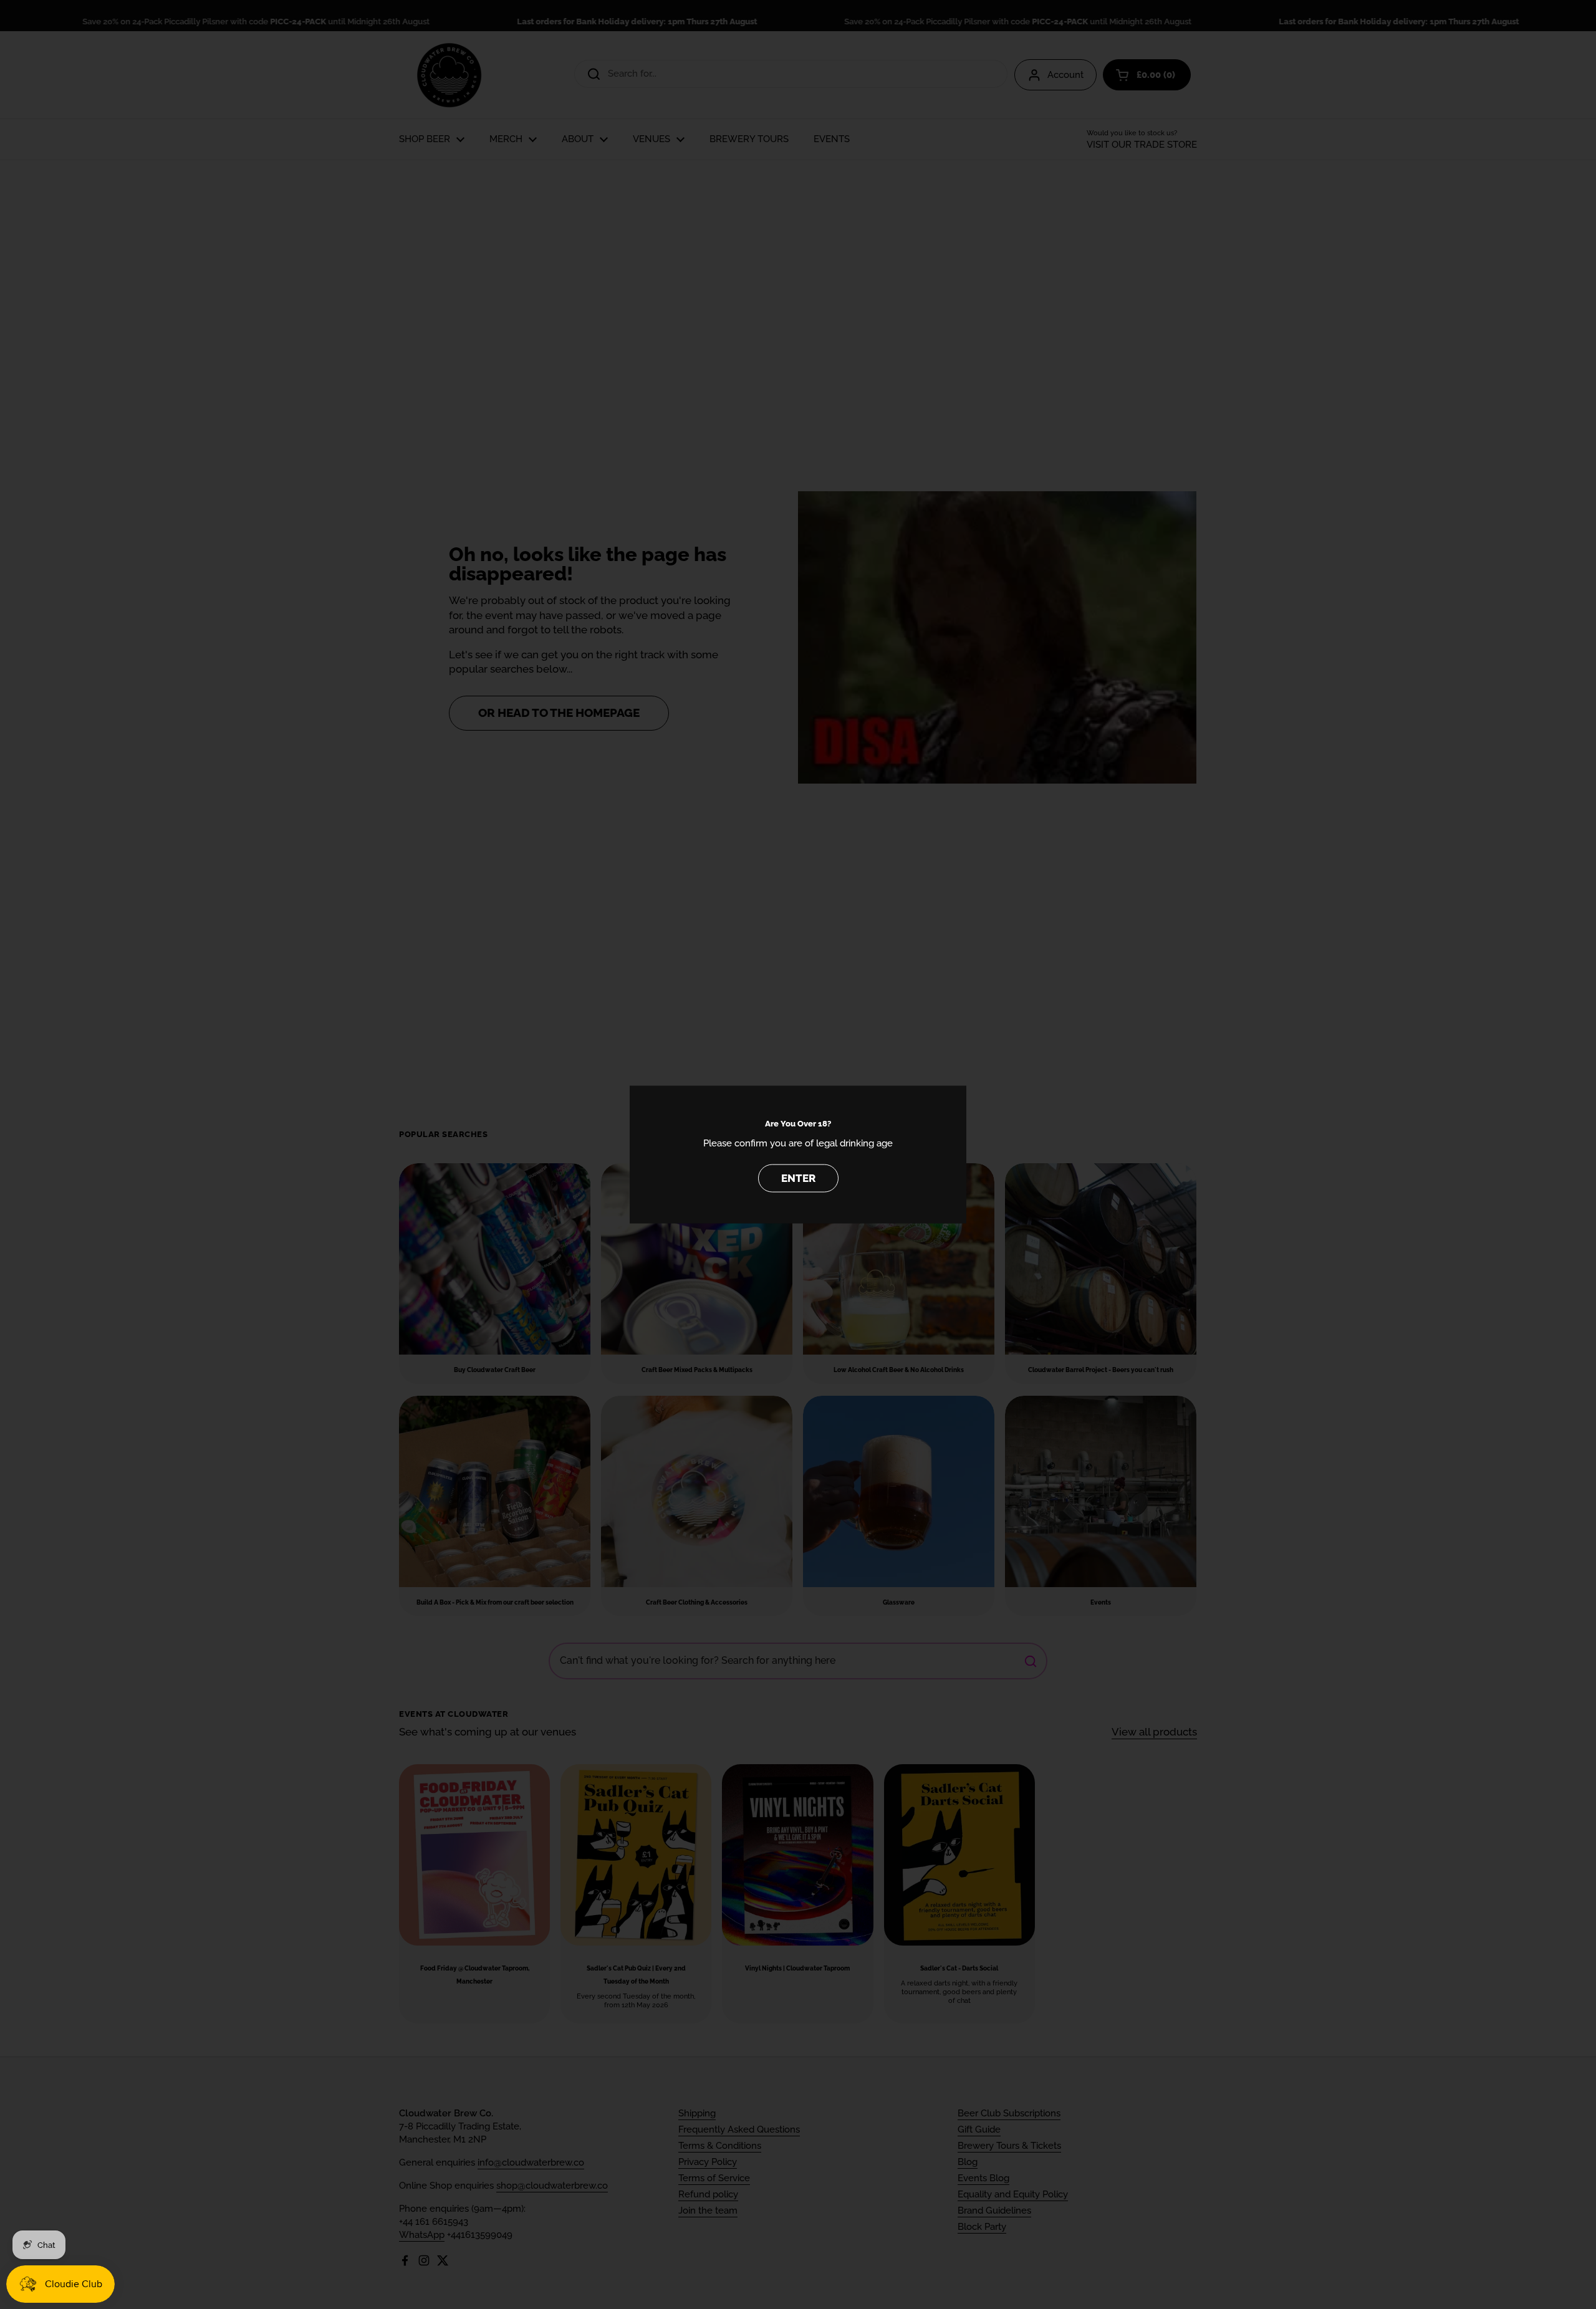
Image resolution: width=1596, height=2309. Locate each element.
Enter (798, 1178)
